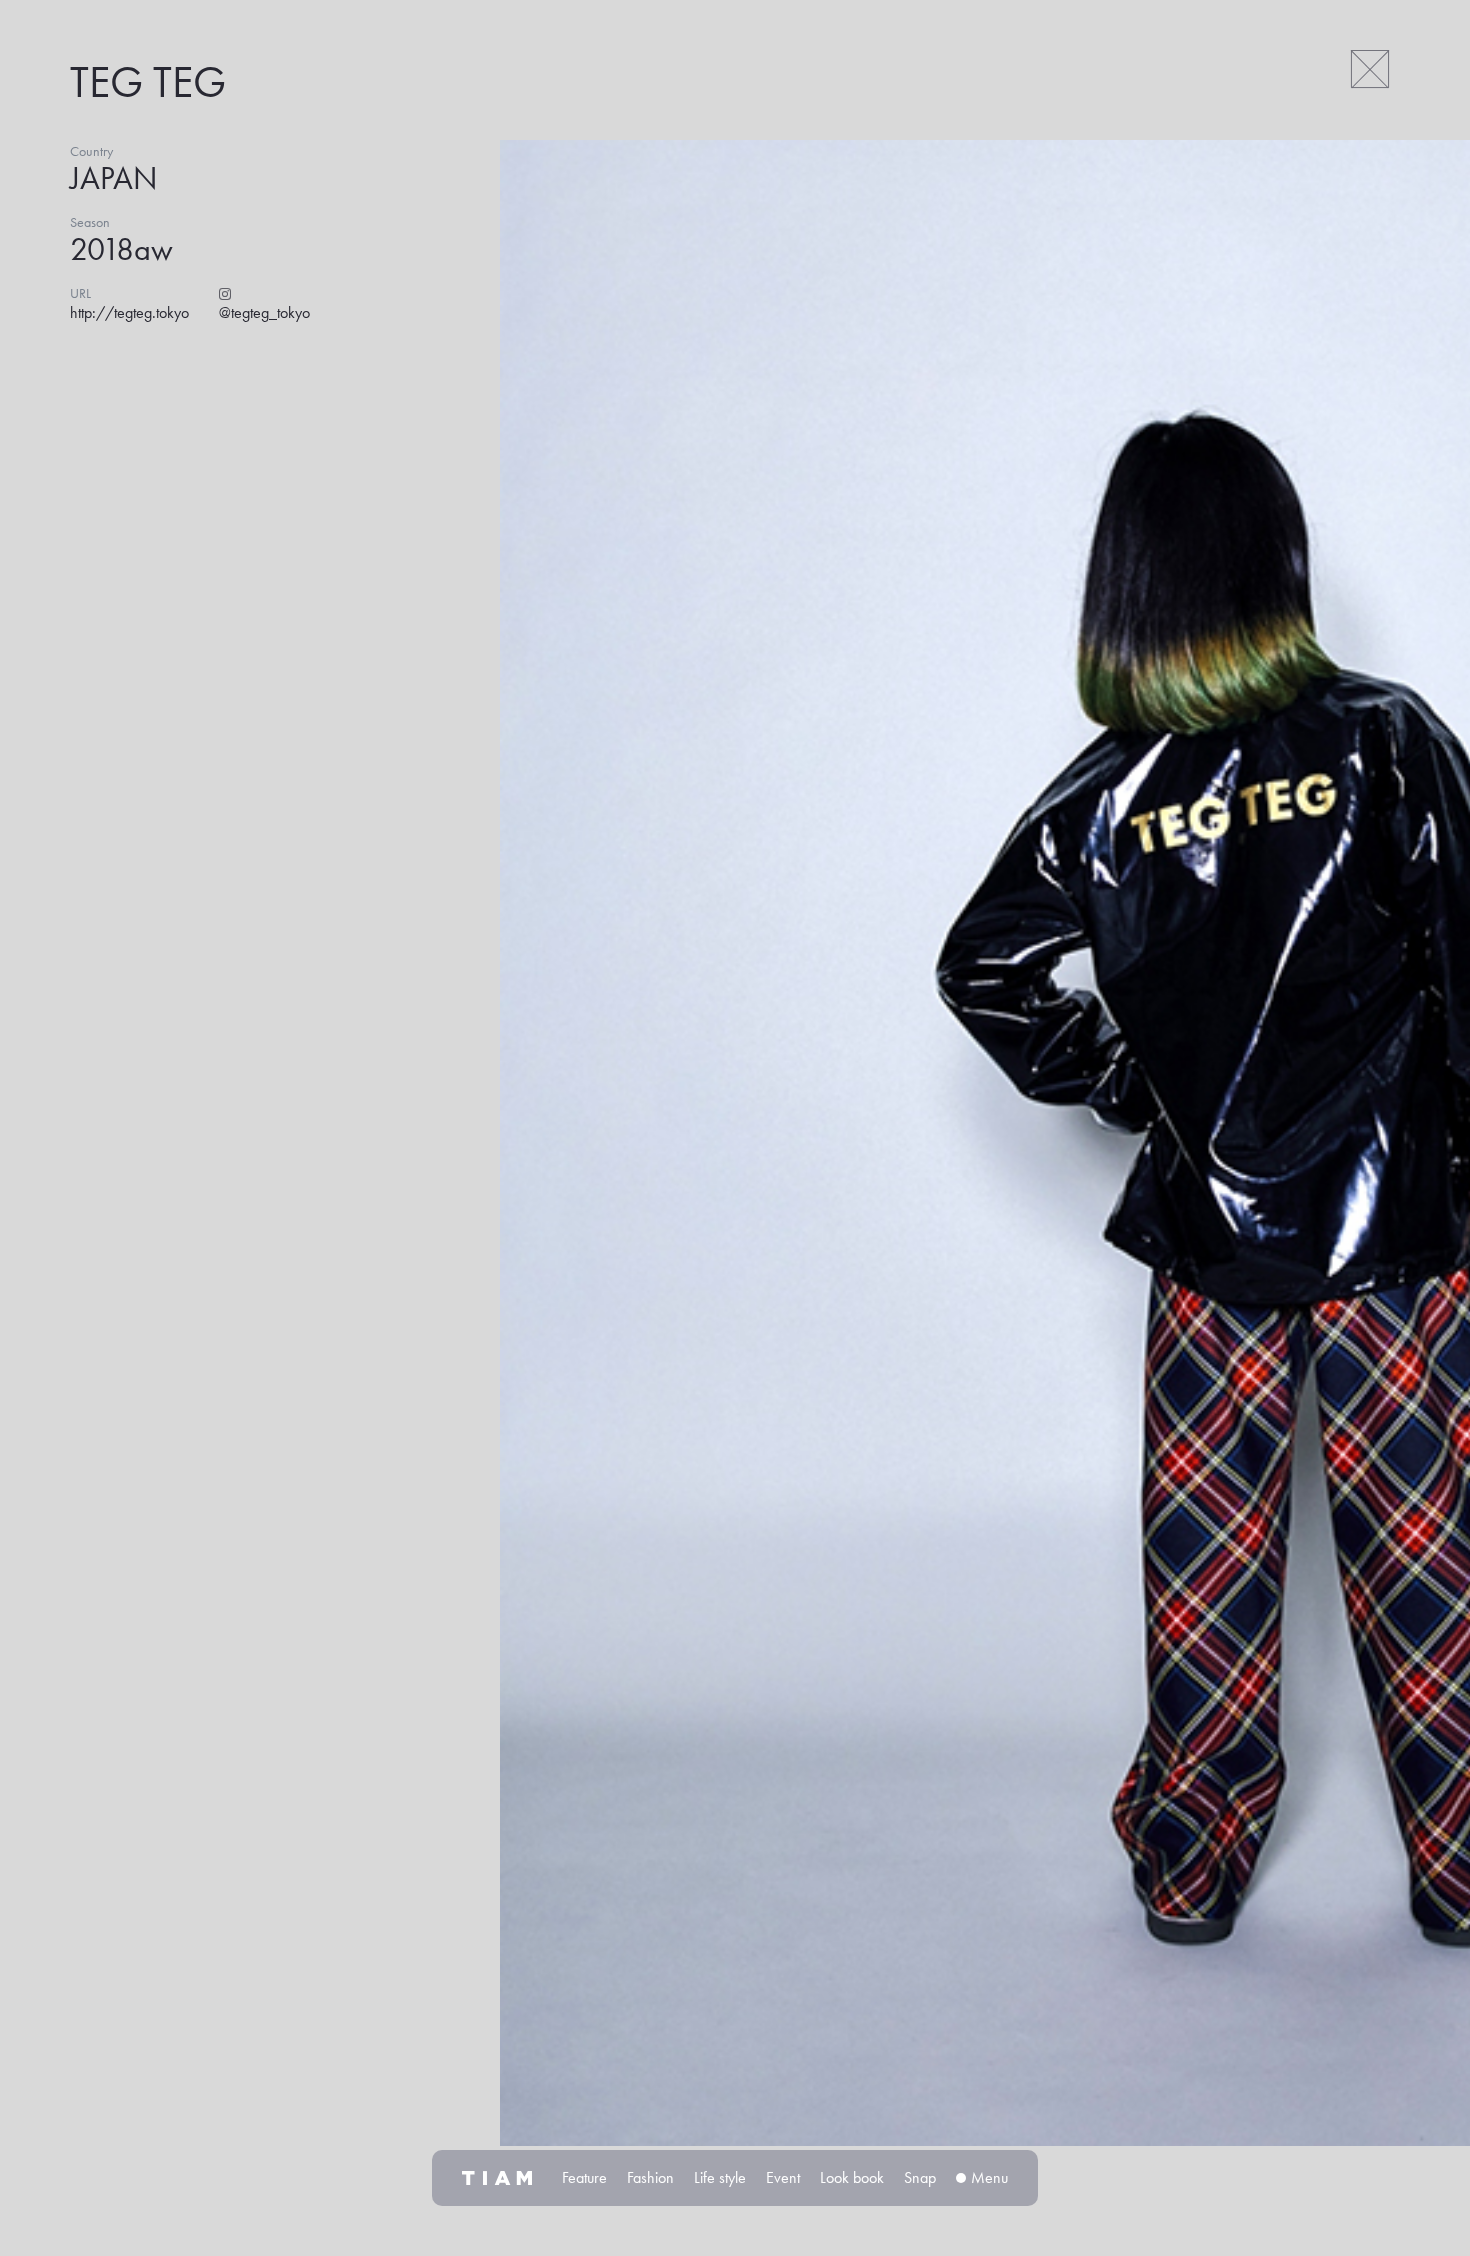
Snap (920, 2177)
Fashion (650, 2177)
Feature (584, 2177)
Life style (720, 2177)
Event (783, 2177)
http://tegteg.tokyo (129, 312)
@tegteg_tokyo (264, 312)
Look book (852, 2177)
